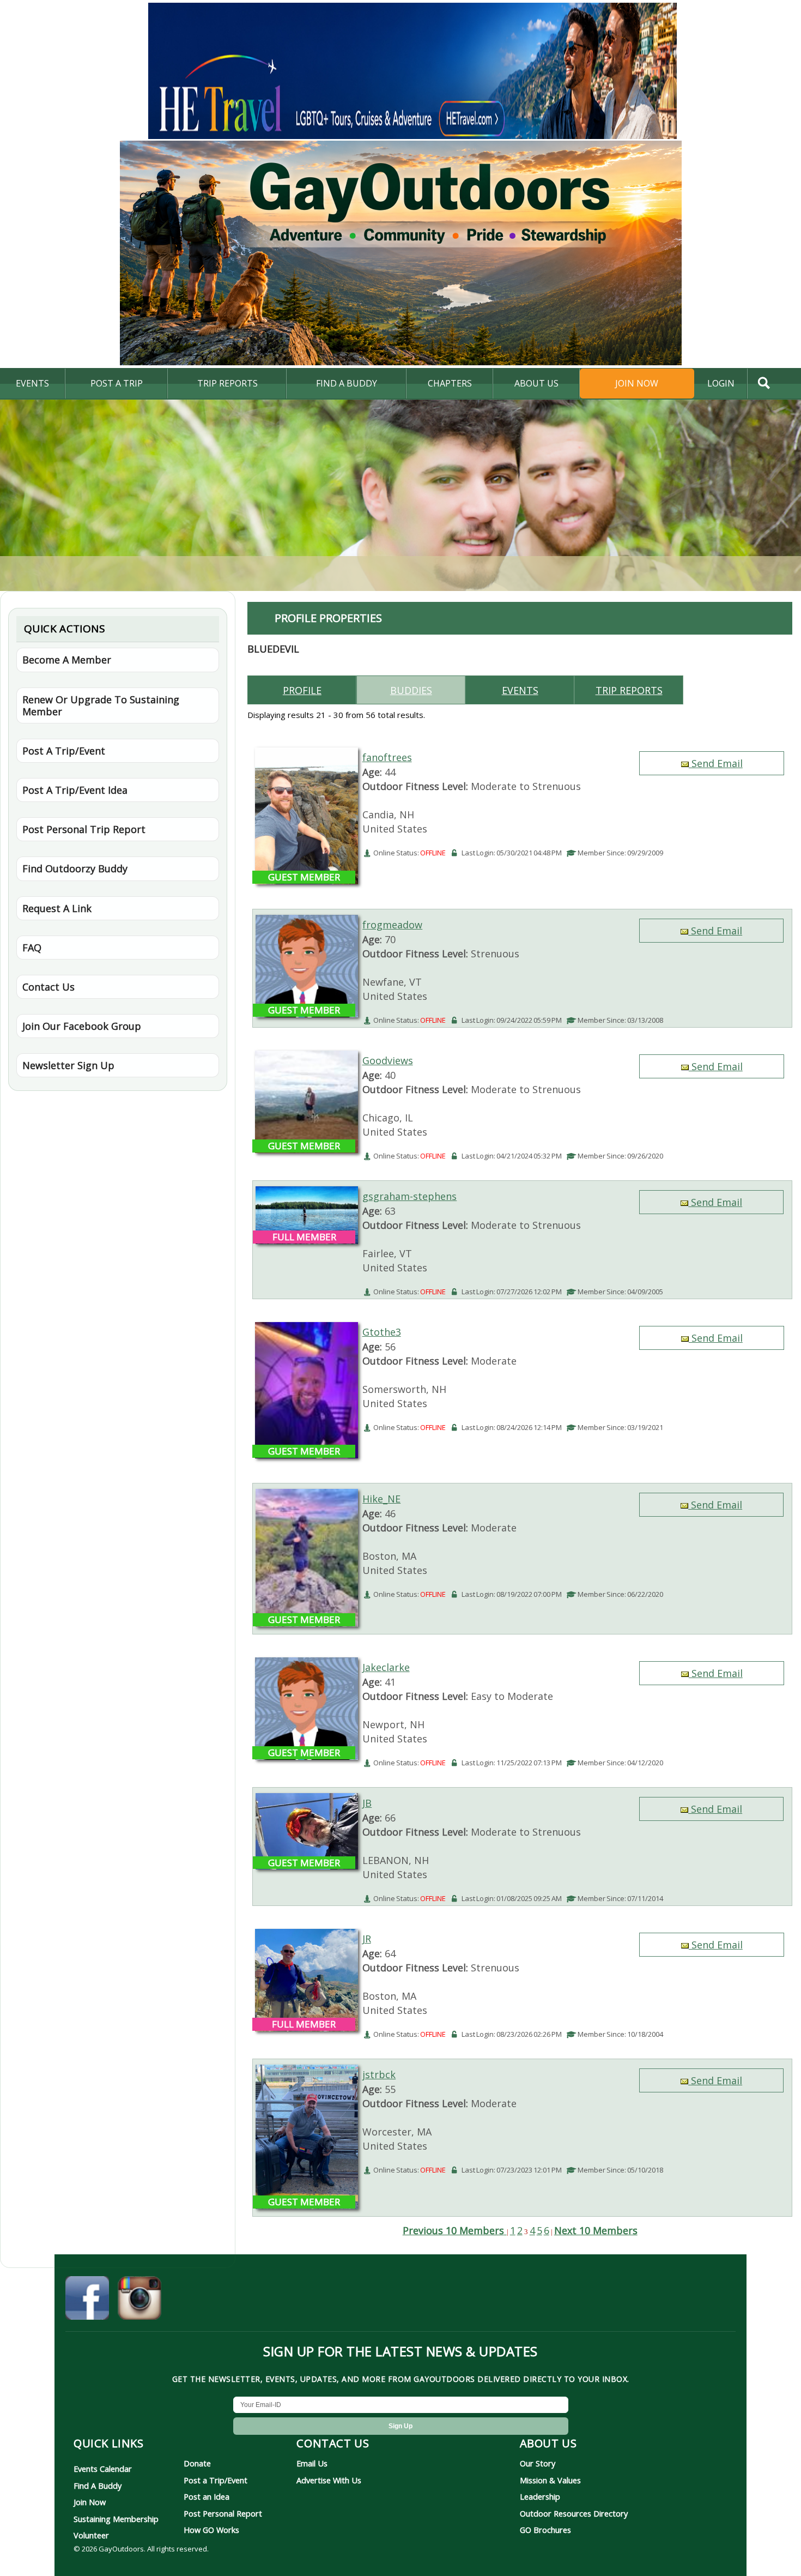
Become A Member (67, 660)
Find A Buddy (98, 2485)
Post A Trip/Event (64, 751)
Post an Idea (207, 2496)
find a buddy (347, 383)
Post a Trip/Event (216, 2480)
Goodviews (388, 1060)
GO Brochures (545, 2530)
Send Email (716, 763)
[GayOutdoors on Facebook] (87, 2300)
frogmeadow (392, 925)
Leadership (540, 2496)
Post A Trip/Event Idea (75, 790)
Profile (302, 690)
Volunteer (91, 2535)
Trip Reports (227, 383)
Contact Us (48, 987)
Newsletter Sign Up (68, 1065)
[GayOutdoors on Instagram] (139, 2300)
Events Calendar (103, 2469)
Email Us (312, 2463)
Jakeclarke (386, 1667)
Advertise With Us (329, 2480)
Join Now (637, 383)
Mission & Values (550, 2480)
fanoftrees (387, 757)
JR (367, 1939)
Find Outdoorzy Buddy (75, 868)
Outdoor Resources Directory (574, 2513)
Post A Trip (117, 383)
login (721, 383)
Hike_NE (381, 1499)
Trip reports (629, 690)
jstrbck (379, 2074)
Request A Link (57, 908)
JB (367, 1803)
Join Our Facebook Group (82, 1026)
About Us (536, 383)
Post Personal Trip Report (84, 829)
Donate (197, 2463)
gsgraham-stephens (409, 1196)
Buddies (411, 690)
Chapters (450, 383)
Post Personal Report (223, 2513)
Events (32, 383)
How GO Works (211, 2530)
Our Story (538, 2463)
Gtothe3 (382, 1332)
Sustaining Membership (116, 2519)
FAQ (32, 948)
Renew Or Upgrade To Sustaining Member (101, 705)
